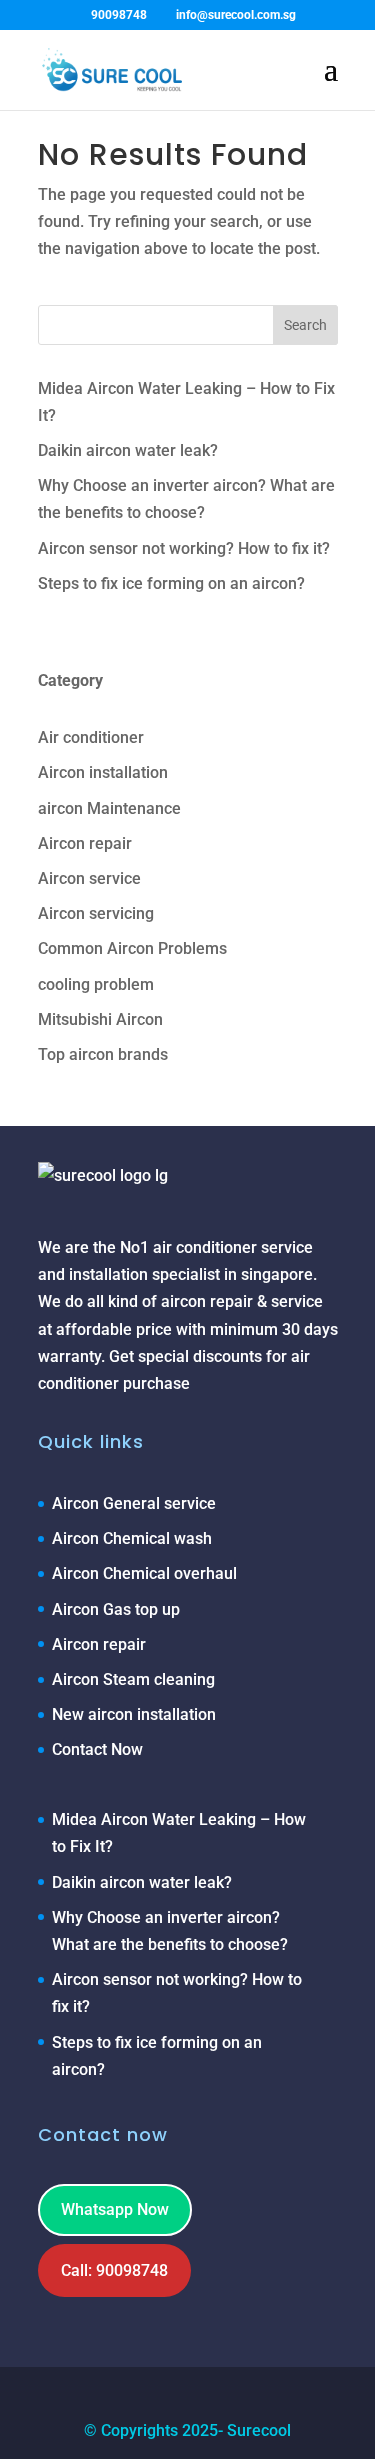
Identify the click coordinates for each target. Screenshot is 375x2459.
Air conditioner (91, 737)
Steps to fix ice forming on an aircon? (171, 583)
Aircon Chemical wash (132, 1538)
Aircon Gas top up (116, 1609)
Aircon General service (134, 1503)
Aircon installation (103, 772)
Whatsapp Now (115, 2209)
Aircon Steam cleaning (133, 1679)
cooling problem (96, 984)
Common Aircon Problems (132, 948)
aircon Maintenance (109, 808)
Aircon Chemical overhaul (144, 1573)
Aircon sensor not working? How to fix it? (184, 548)
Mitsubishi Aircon (100, 1019)
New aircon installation (134, 1714)
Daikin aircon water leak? (128, 450)
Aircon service (89, 878)
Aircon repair (85, 843)
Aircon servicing (96, 913)
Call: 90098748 (114, 2270)
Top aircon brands (103, 1054)
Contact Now (97, 1749)
